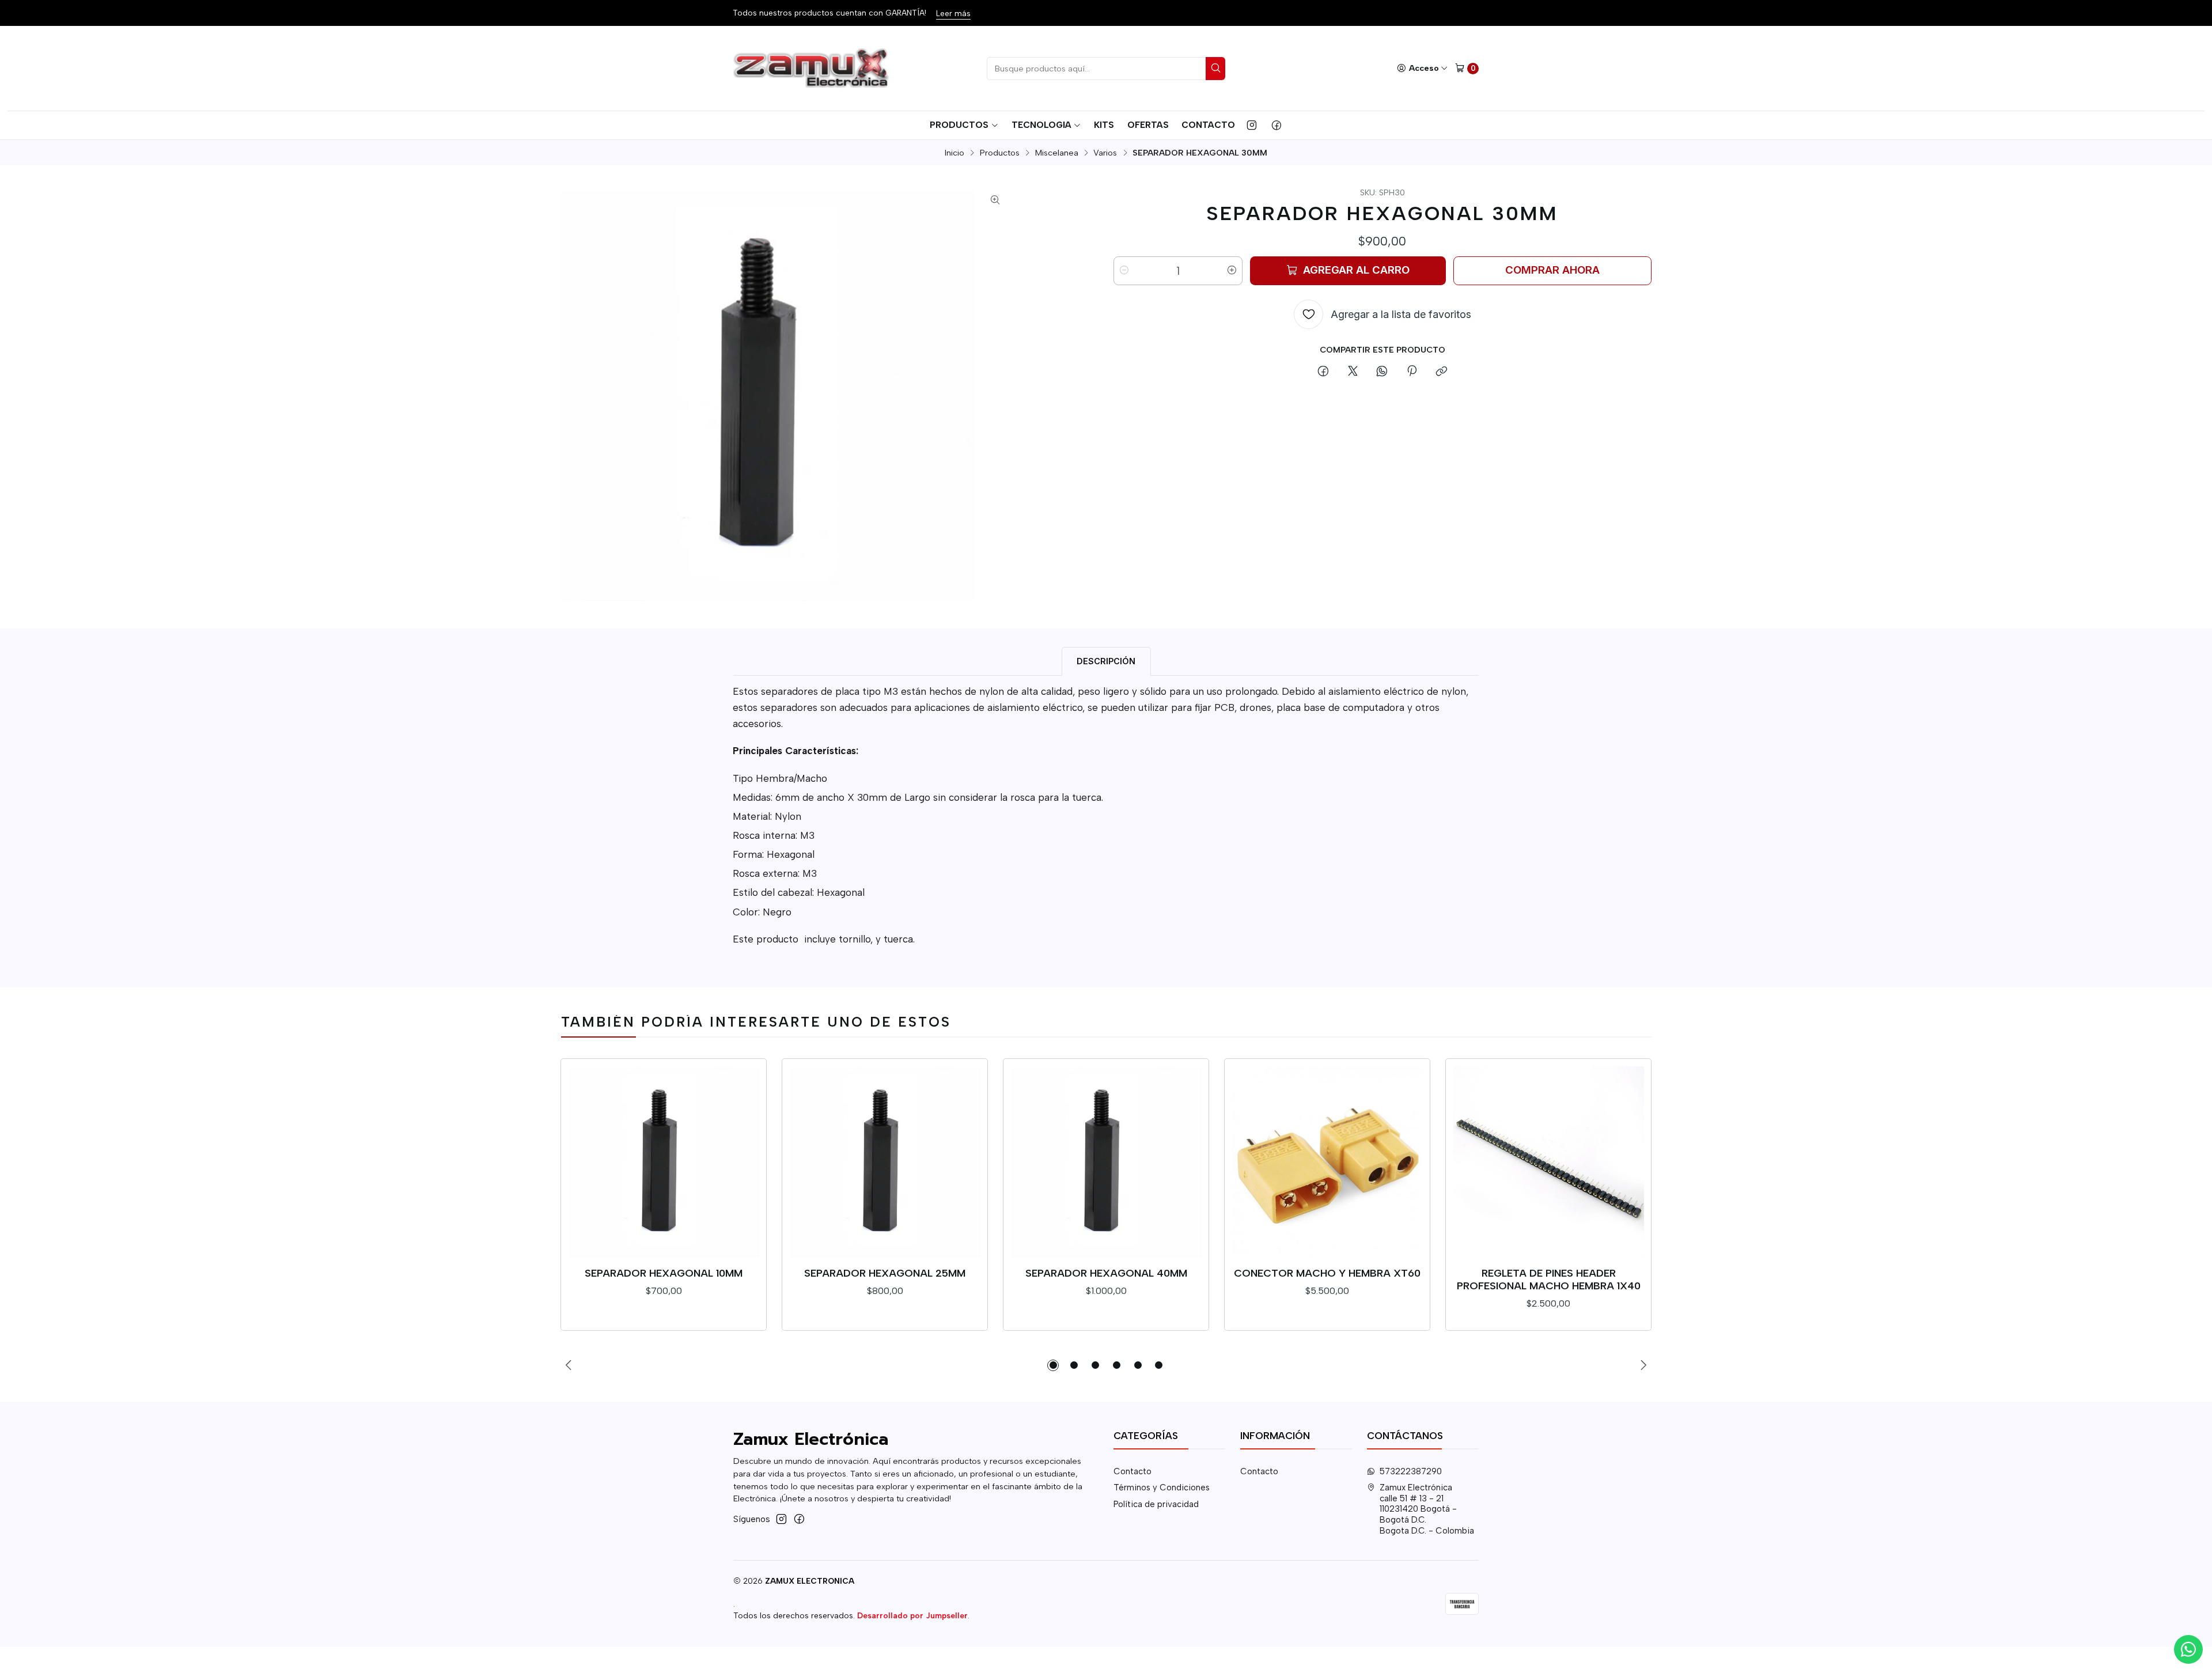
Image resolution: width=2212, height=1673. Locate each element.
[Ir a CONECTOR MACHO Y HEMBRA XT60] (1327, 1162)
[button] (1053, 1365)
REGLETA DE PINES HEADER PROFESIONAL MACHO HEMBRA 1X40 (1549, 1279)
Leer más (953, 13)
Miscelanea (1057, 153)
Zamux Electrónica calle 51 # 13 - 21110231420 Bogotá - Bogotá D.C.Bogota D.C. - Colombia (1427, 1509)
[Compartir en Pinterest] (1412, 372)
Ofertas (1148, 125)
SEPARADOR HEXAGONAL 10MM (664, 1273)
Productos (959, 125)
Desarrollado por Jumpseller (912, 1615)
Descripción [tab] (1106, 661)
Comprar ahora (1552, 270)
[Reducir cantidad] (1124, 271)
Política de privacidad (1156, 1504)
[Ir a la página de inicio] (813, 69)
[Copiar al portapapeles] (1441, 372)
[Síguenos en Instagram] (1252, 125)
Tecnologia (1041, 125)
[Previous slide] (569, 1365)
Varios (1105, 153)
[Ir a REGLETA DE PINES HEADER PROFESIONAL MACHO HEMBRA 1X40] (1549, 1162)
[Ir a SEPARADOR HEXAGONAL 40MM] (1106, 1162)
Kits (1104, 125)
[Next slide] (1643, 1365)
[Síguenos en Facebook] (1277, 125)
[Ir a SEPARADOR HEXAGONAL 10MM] (664, 1162)
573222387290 (1411, 1471)
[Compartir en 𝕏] (1353, 372)
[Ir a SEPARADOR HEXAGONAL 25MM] (885, 1162)
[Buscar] (1215, 69)
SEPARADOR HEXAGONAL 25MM (885, 1273)
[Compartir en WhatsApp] (1382, 372)
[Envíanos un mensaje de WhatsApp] (2188, 1649)
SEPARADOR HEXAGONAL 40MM (1106, 1273)
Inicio (955, 153)
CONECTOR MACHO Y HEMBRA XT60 (1327, 1273)
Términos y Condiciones (1162, 1487)
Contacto (1208, 125)
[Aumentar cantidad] (1232, 271)
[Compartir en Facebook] (1323, 372)
